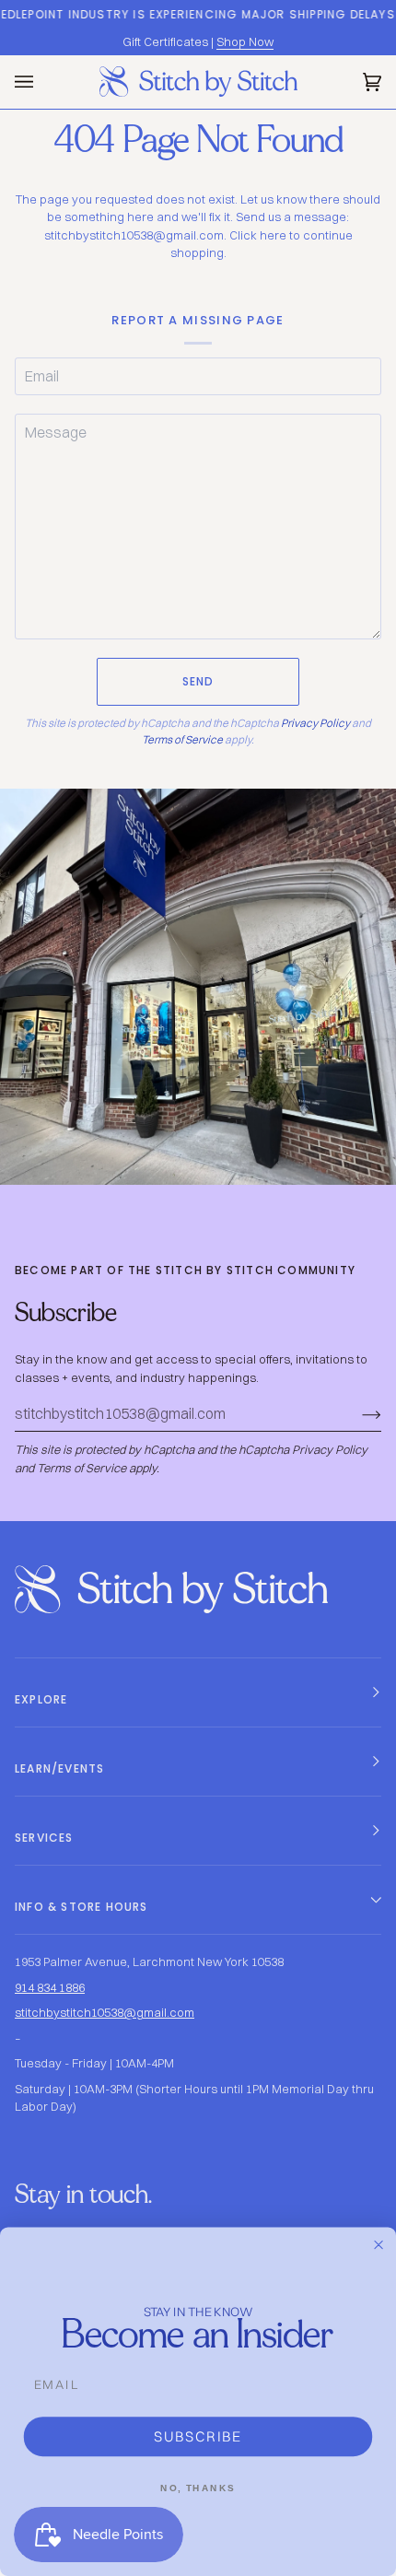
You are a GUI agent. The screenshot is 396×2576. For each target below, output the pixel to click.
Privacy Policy (315, 723)
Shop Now (245, 41)
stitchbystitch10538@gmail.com (105, 2012)
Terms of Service (182, 739)
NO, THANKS (198, 2488)
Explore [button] (41, 1699)
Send (198, 681)
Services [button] (44, 1838)
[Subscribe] (357, 1414)
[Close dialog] (379, 2245)
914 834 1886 (50, 1987)
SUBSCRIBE (198, 2436)
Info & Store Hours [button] (82, 1907)
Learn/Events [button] (59, 1768)
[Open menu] (42, 82)
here (273, 235)
